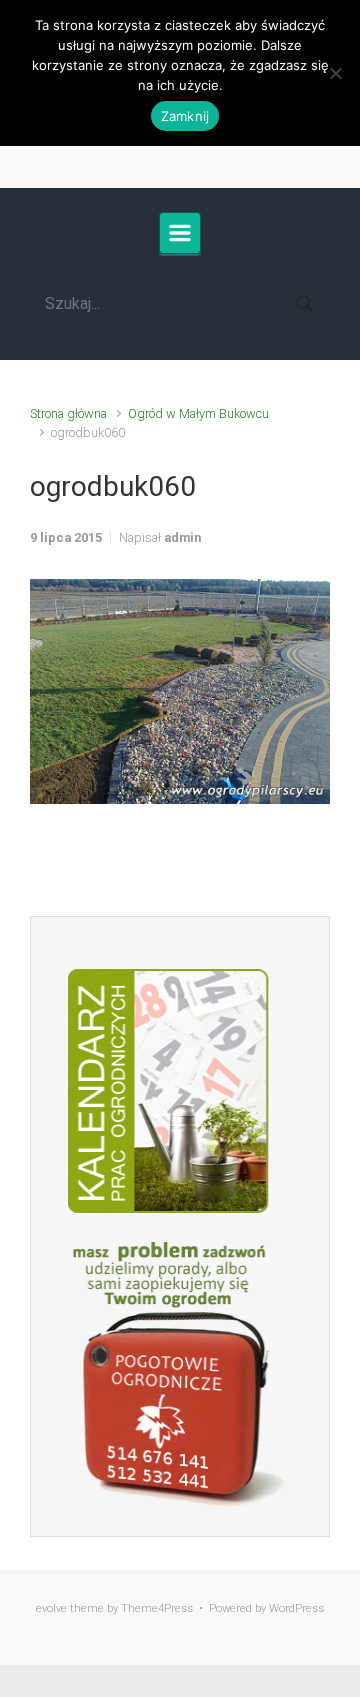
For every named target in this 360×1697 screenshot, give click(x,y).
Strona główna (68, 413)
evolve (51, 1608)
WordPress (296, 1608)
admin (182, 537)
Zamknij (185, 116)
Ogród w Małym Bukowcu (198, 413)
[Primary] (180, 233)
